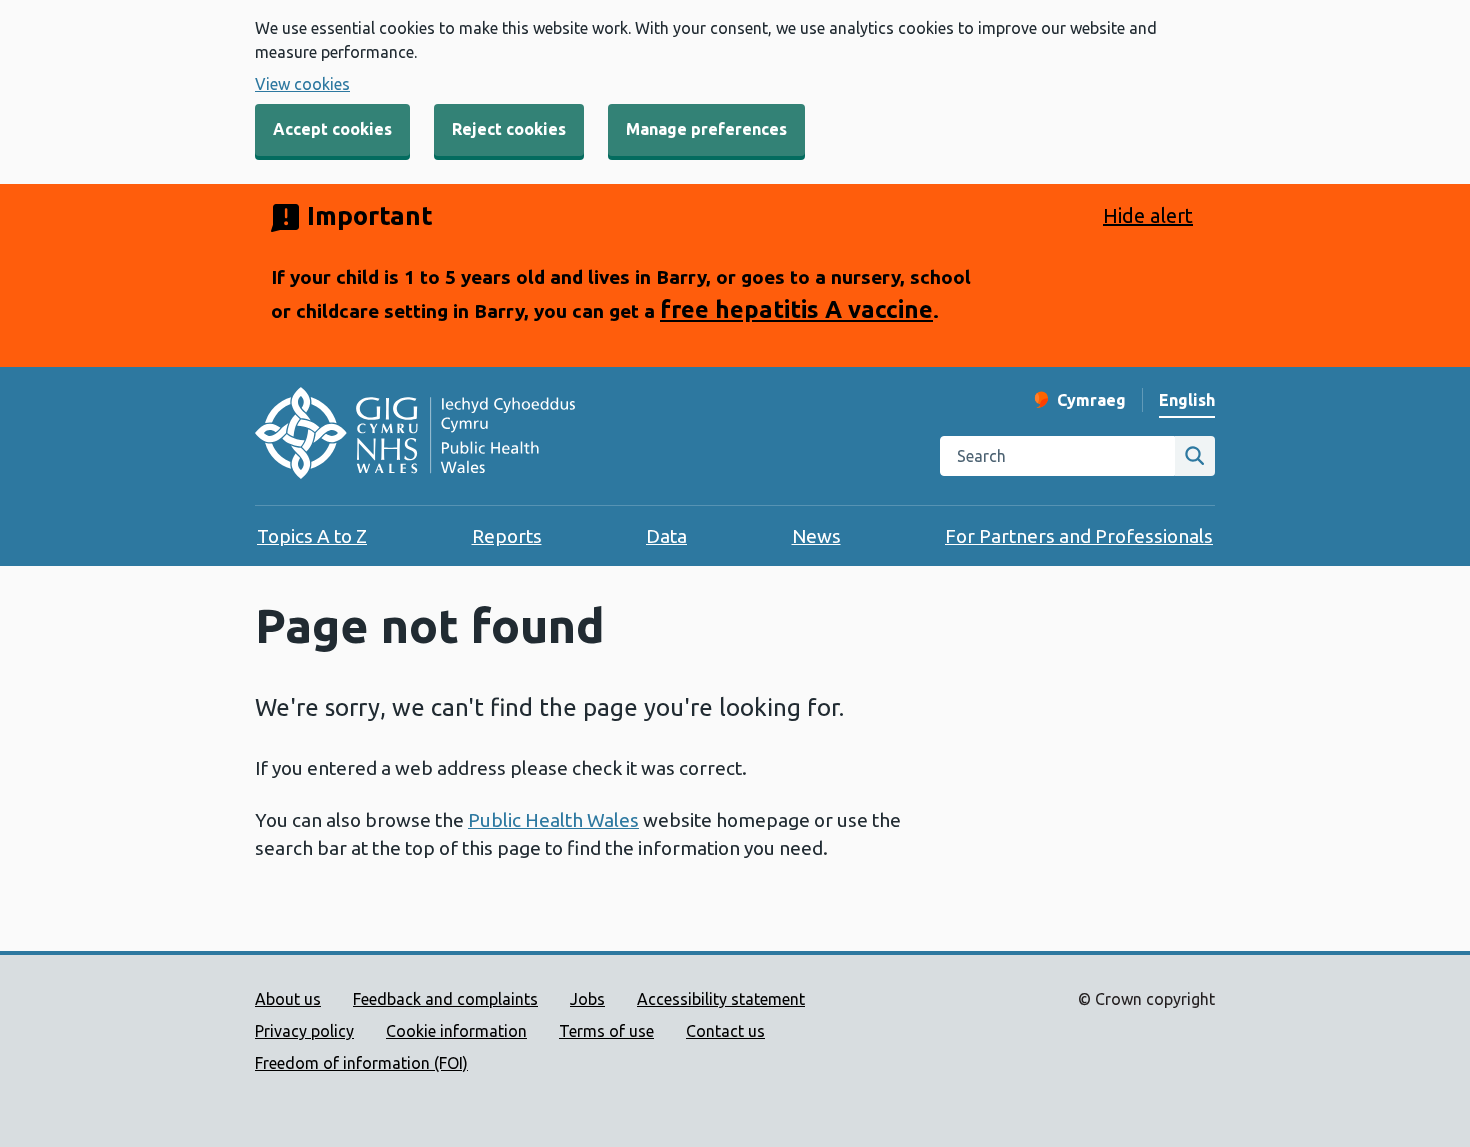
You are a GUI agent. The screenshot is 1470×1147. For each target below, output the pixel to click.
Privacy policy (304, 1031)
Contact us (725, 1031)
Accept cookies (332, 129)
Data (666, 536)
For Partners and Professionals (1079, 536)
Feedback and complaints (445, 999)
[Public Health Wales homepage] (415, 436)
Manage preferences (706, 129)
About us (288, 999)
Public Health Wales (553, 820)
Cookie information (456, 1031)
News (816, 536)
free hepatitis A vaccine (796, 309)
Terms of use (606, 1031)
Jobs (587, 999)
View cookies (302, 84)
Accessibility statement (721, 999)
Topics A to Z (312, 536)
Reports (507, 536)
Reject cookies (509, 129)
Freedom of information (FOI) (361, 1063)
